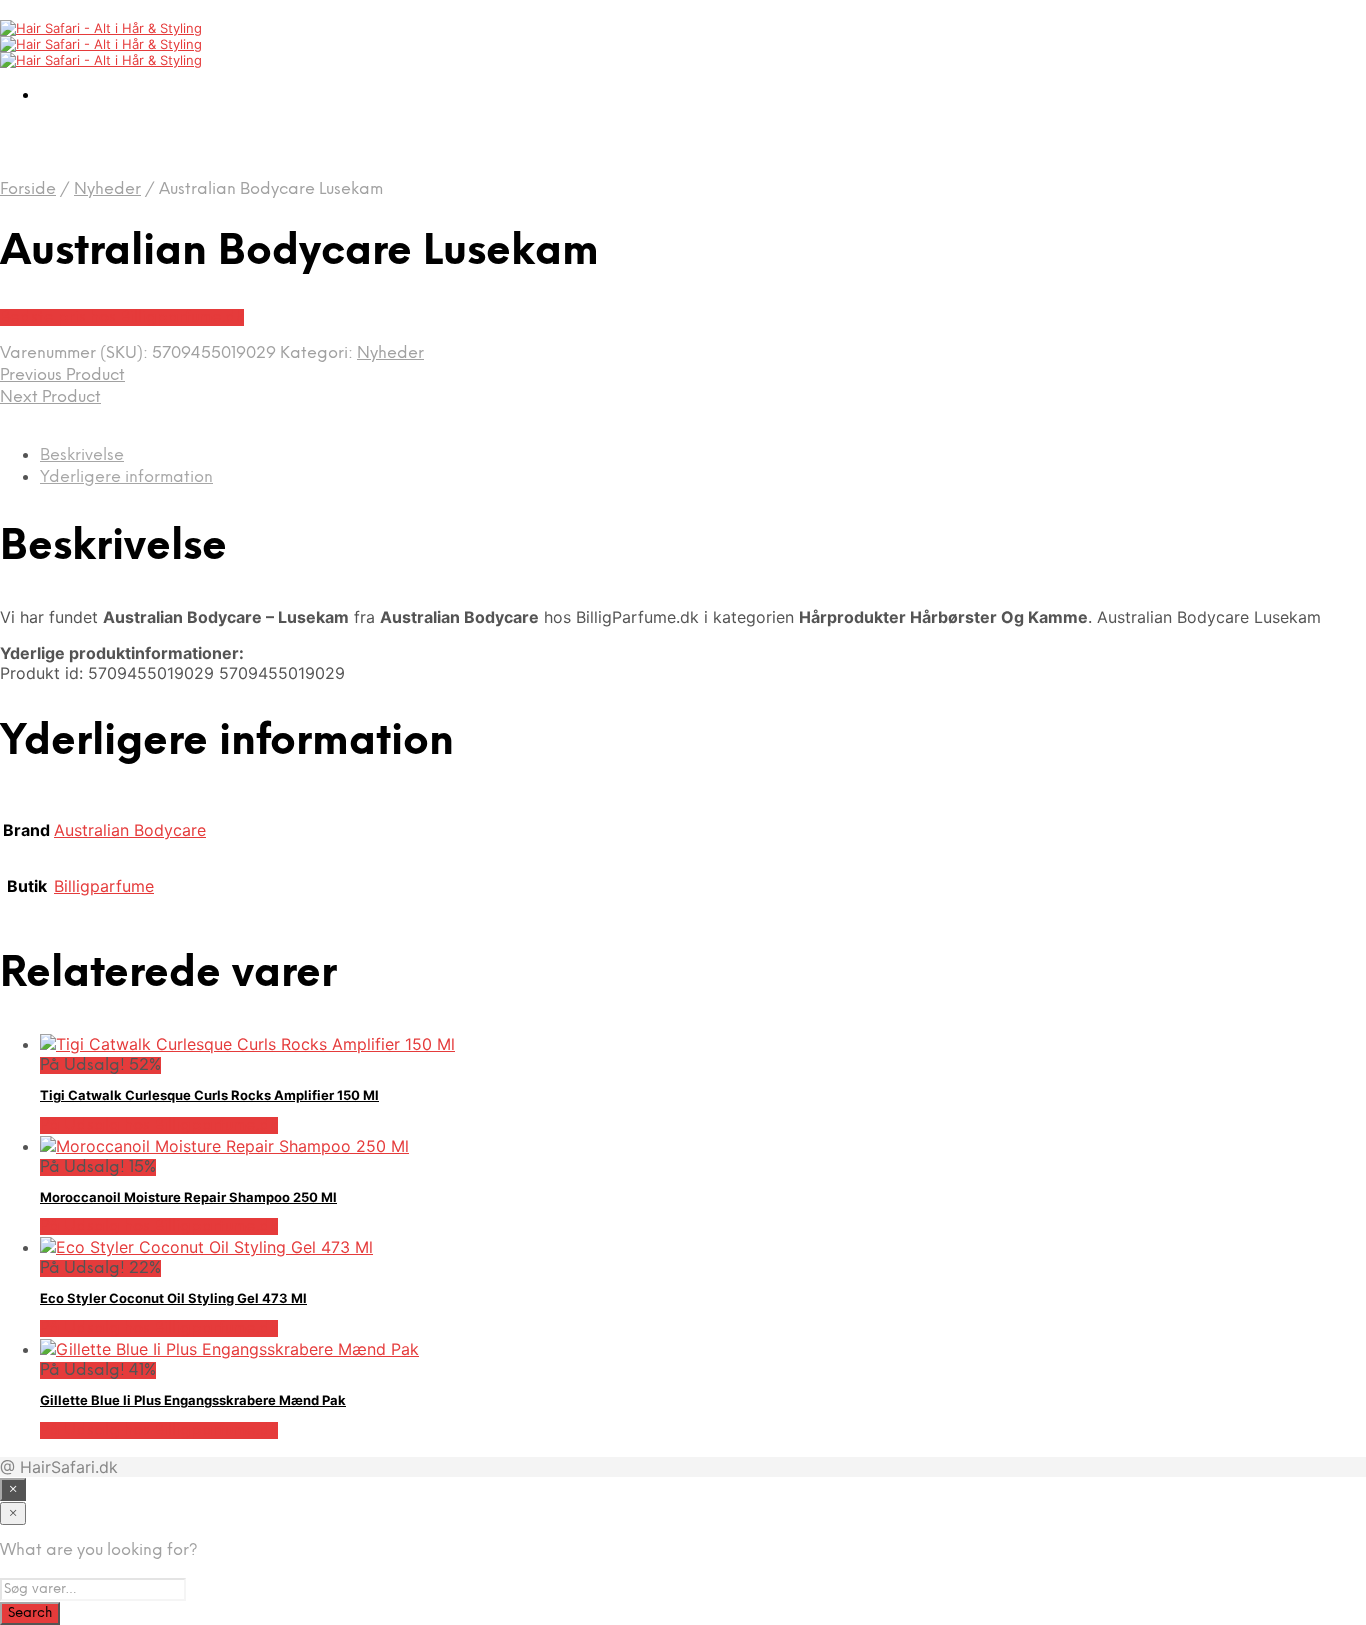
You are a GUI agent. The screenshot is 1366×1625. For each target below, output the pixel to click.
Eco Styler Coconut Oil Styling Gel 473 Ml (173, 1298)
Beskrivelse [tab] (82, 455)
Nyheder (107, 189)
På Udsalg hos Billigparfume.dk (159, 1125)
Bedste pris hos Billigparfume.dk (122, 317)
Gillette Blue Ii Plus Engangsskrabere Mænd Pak (193, 1400)
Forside (28, 189)
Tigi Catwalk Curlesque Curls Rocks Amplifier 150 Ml (209, 1095)
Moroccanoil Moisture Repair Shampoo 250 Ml (188, 1197)
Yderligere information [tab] (126, 477)
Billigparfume (104, 886)
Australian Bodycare (130, 830)
